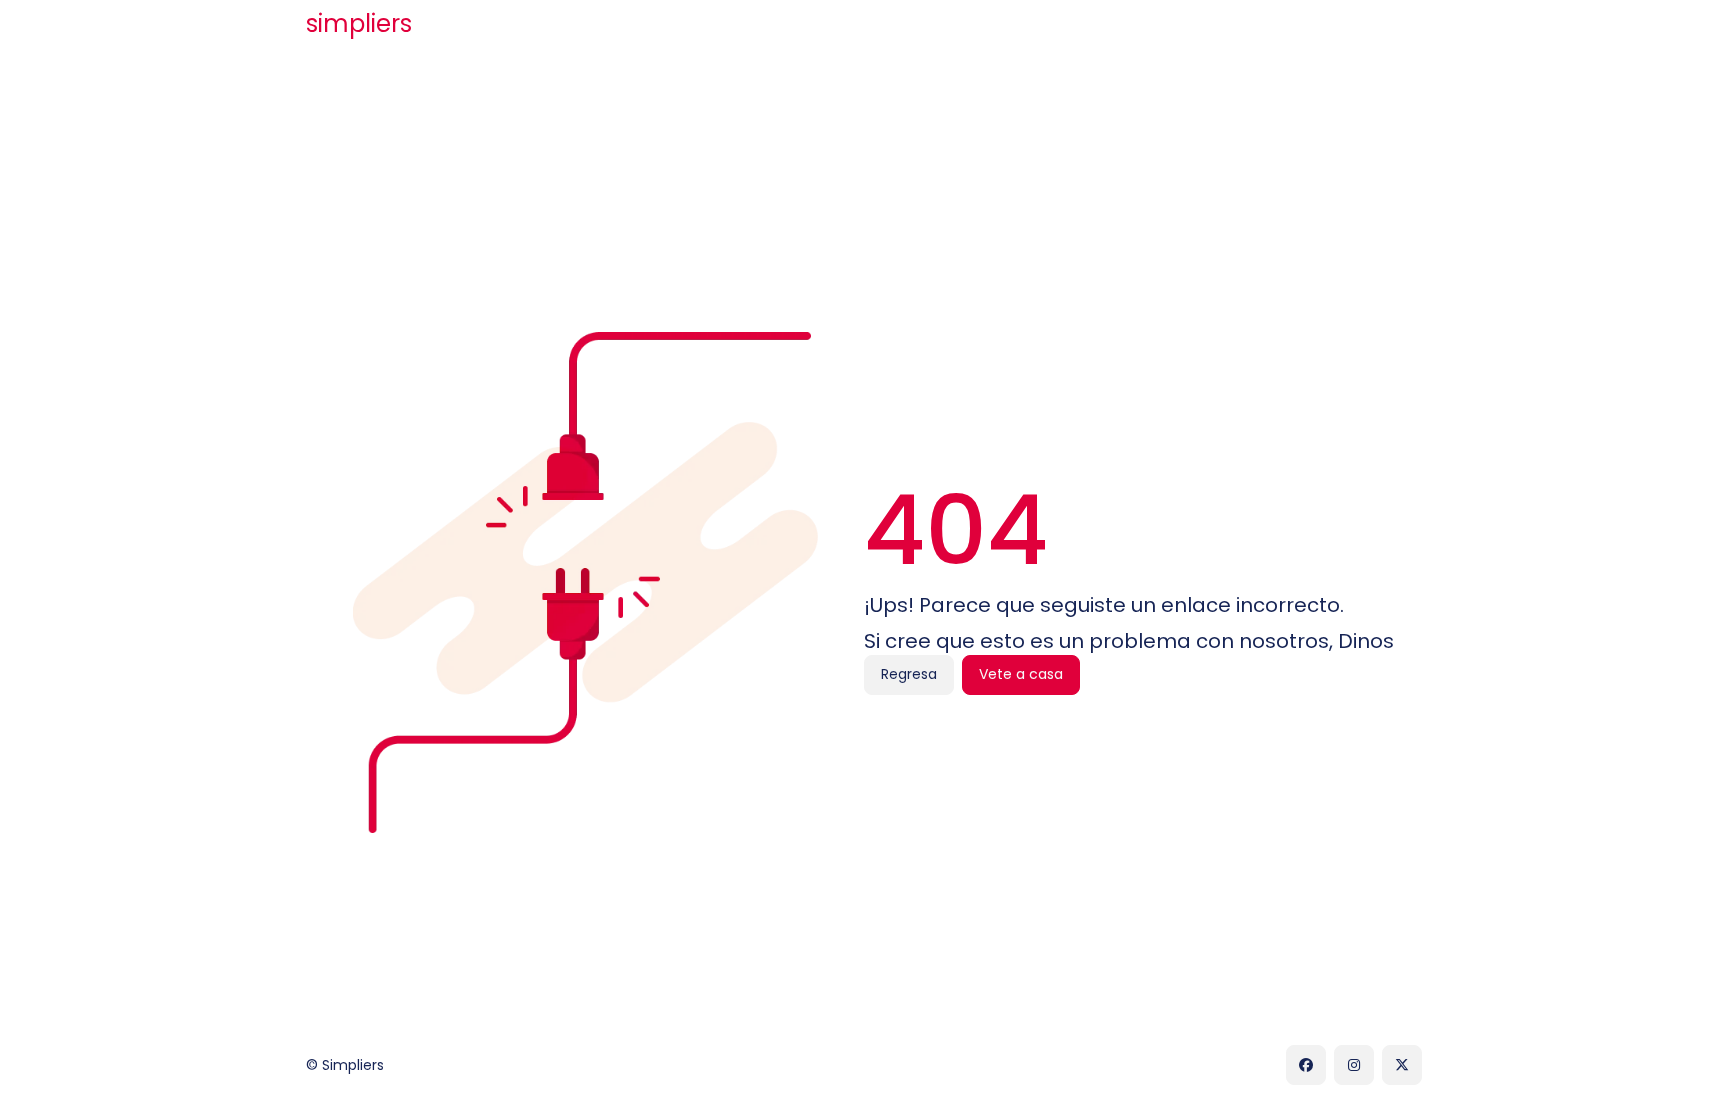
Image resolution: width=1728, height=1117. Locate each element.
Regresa (909, 674)
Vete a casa (1021, 674)
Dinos (1366, 641)
